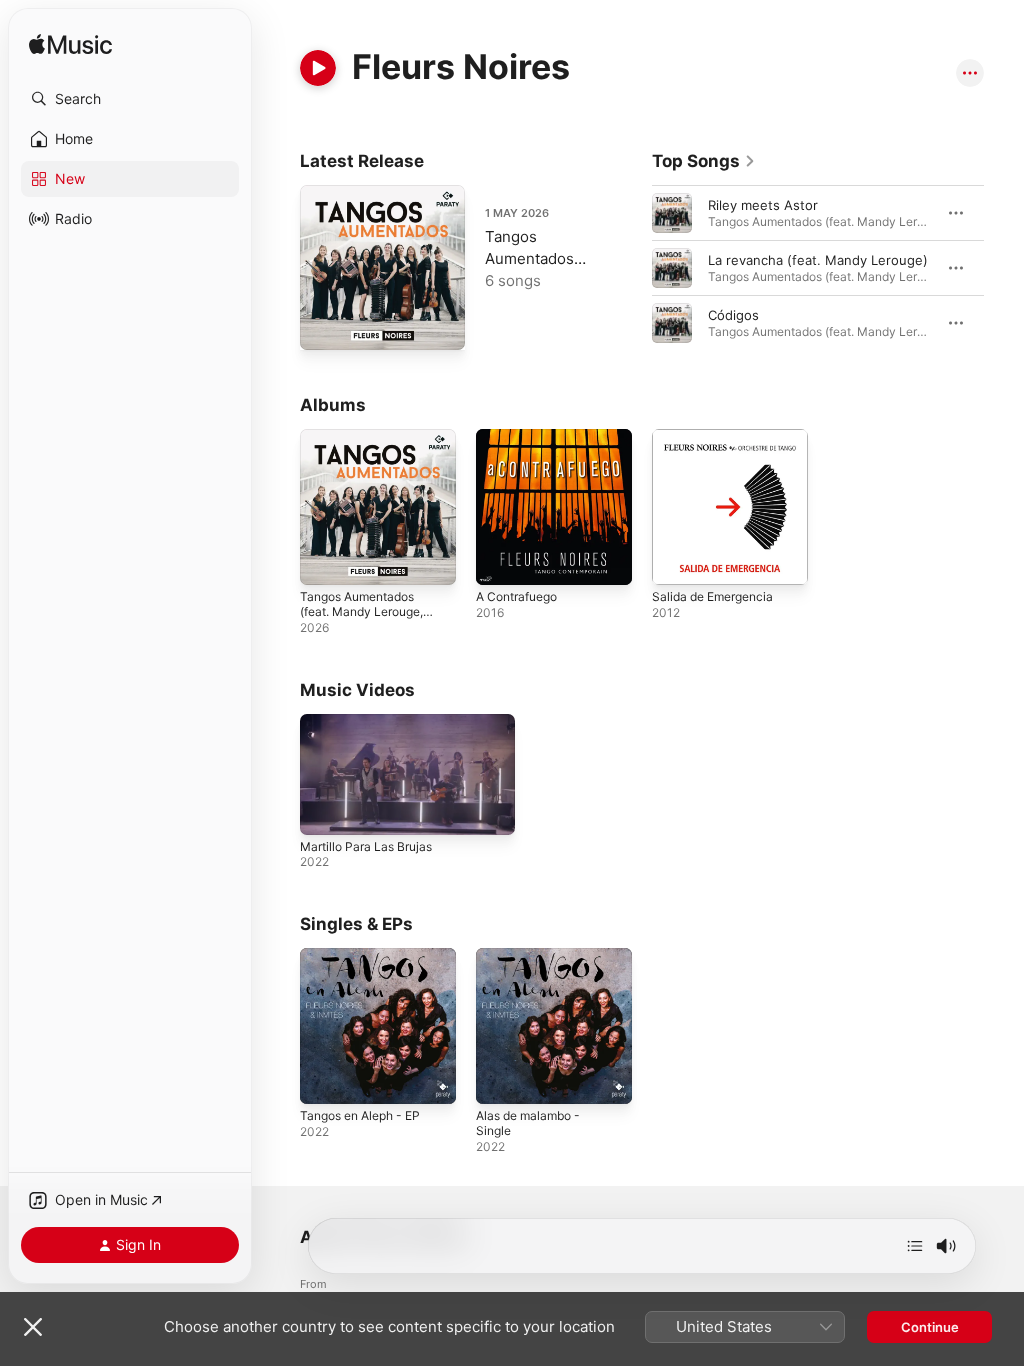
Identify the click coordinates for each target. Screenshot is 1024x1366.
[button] (130, 99)
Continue (930, 1327)
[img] (70, 45)
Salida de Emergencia (712, 596)
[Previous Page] (632, 268)
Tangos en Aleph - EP (360, 1115)
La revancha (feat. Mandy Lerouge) (818, 260)
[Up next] (915, 1246)
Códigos (733, 315)
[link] (704, 161)
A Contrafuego (516, 596)
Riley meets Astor (763, 205)
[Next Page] (1004, 268)
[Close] (33, 1327)
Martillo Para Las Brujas (366, 846)
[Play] (318, 68)
